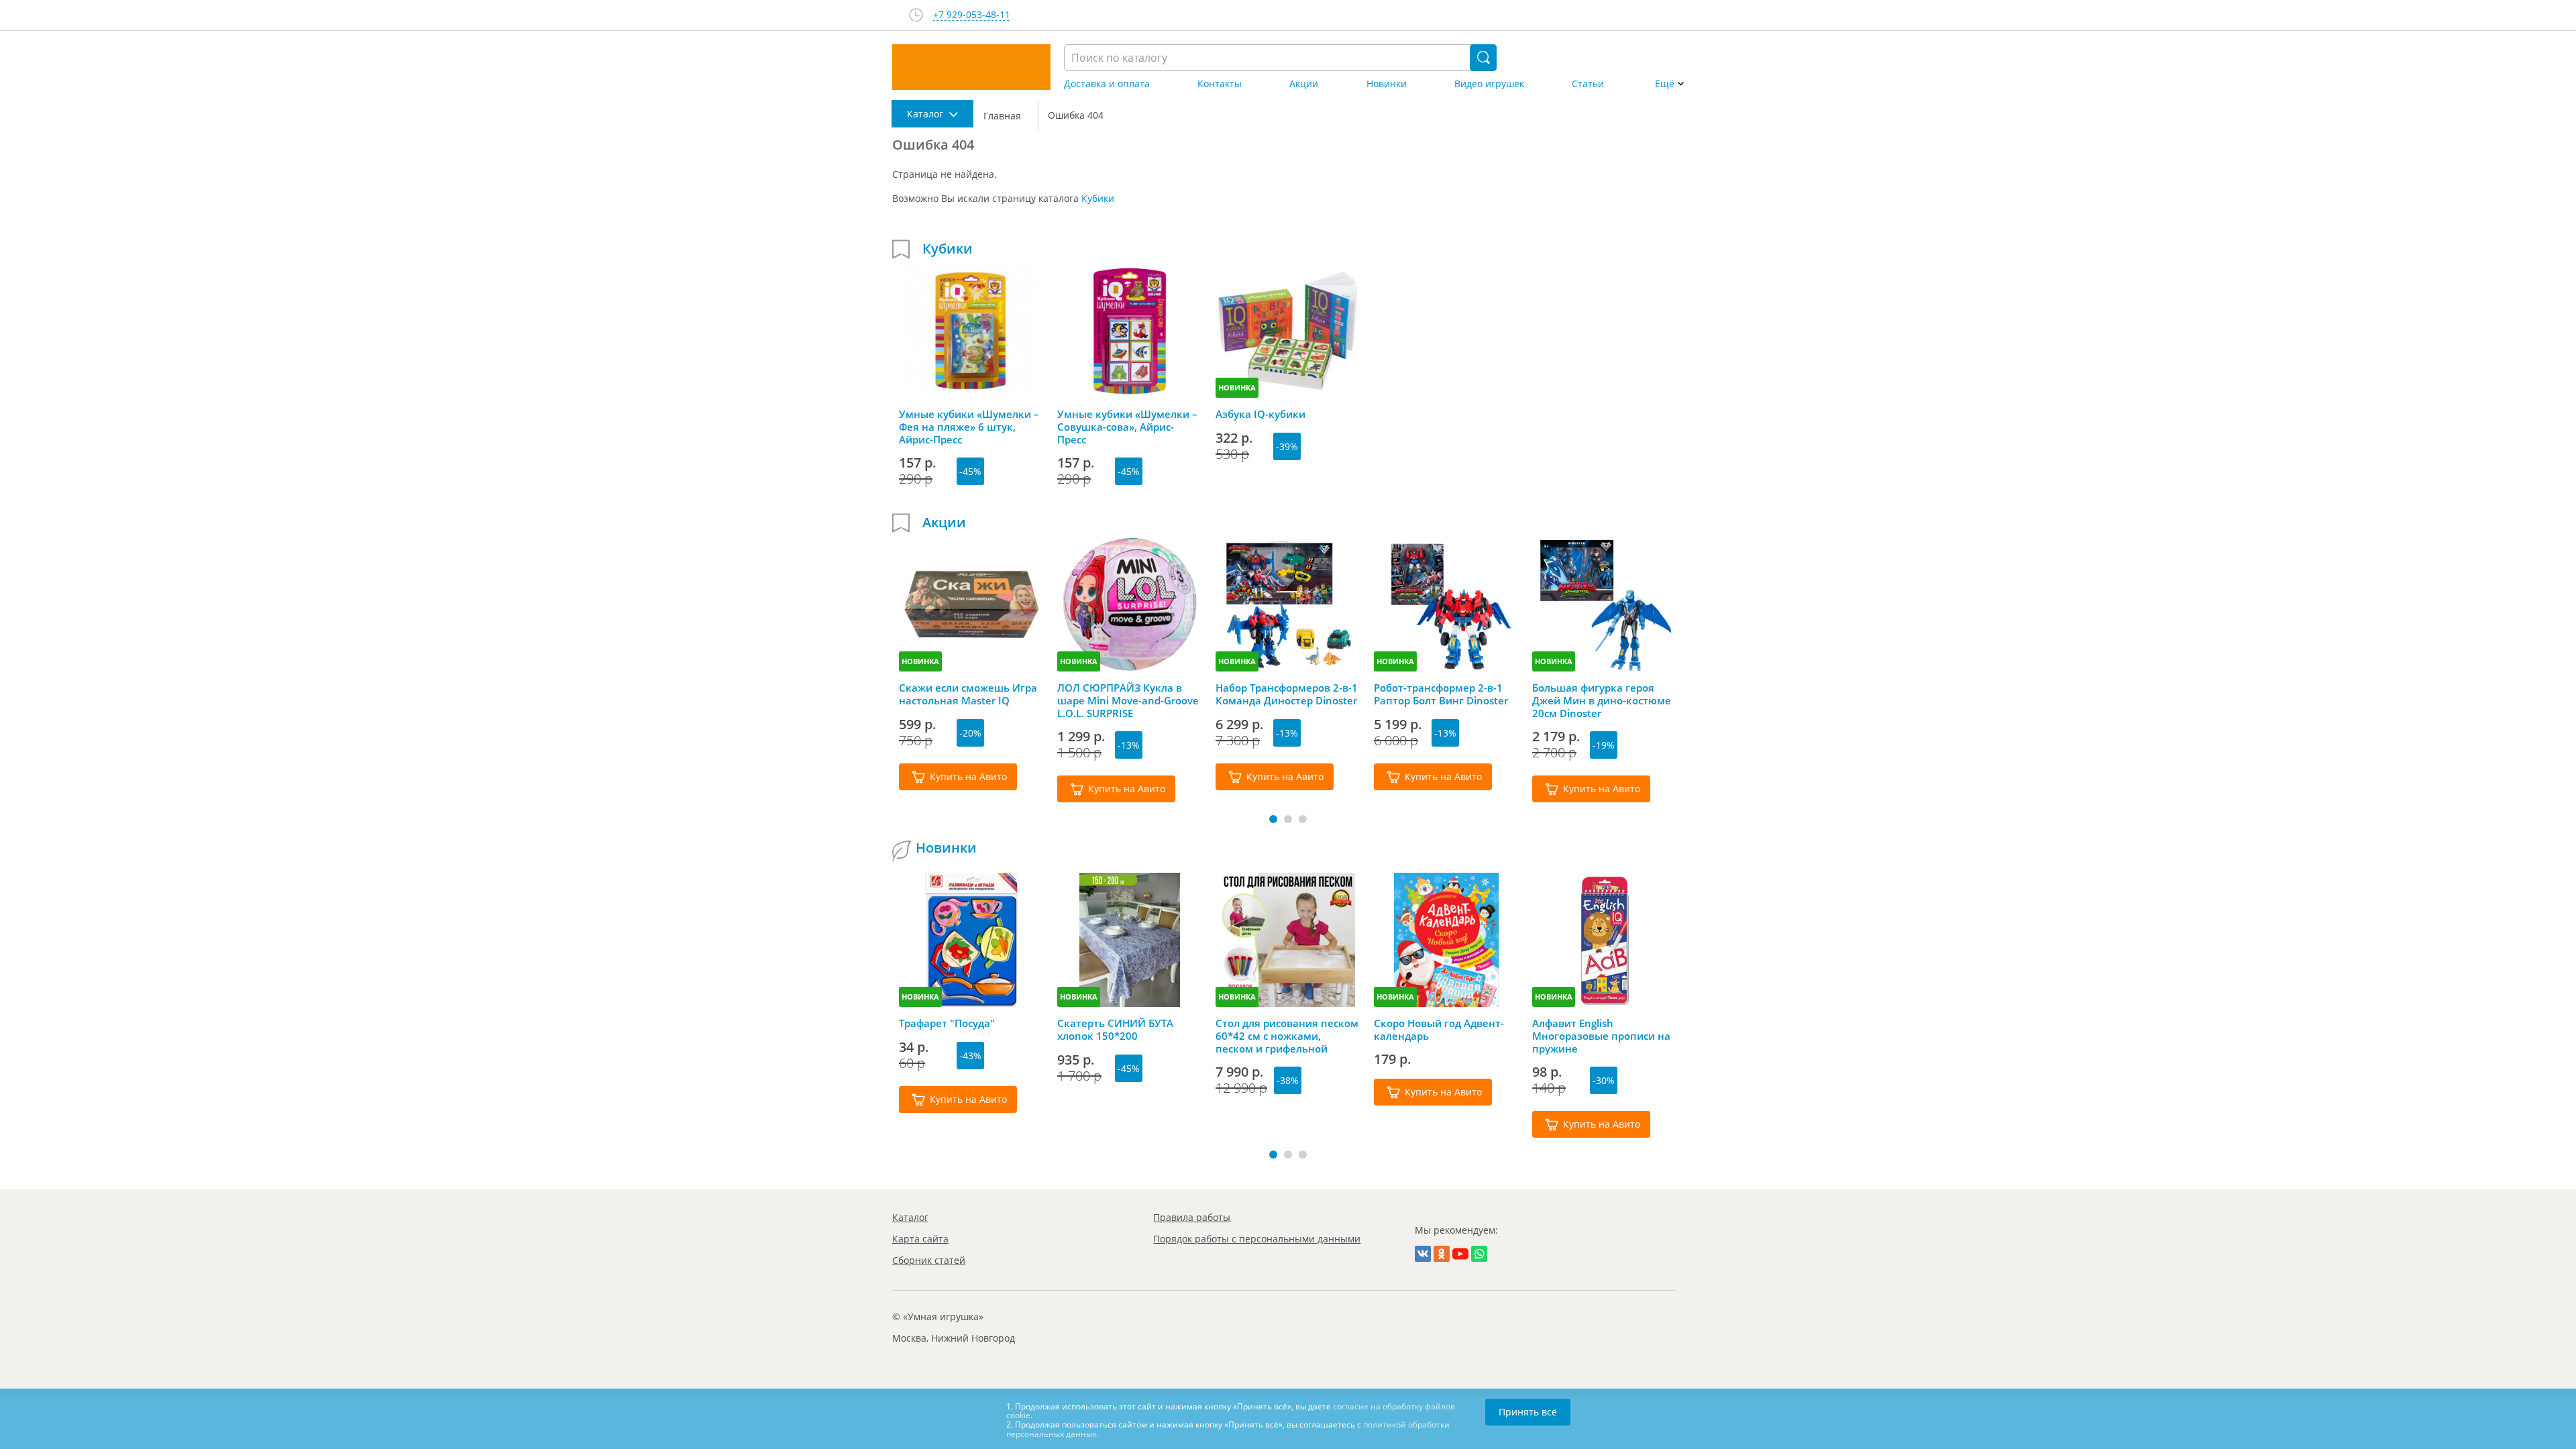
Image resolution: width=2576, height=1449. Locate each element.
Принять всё (1528, 1412)
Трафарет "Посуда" (947, 1023)
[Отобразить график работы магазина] (916, 15)
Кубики (1098, 198)
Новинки (1387, 84)
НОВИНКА (1237, 387)
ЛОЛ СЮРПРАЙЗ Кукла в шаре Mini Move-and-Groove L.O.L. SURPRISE (1128, 700)
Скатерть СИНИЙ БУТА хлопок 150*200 (1115, 1030)
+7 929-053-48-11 (972, 15)
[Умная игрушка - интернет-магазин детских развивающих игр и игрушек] (971, 67)
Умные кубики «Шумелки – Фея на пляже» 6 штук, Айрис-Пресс (969, 427)
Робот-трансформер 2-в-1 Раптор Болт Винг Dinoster (1441, 694)
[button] (1273, 819)
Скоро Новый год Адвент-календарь (1439, 1030)
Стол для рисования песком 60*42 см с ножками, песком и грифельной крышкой (1287, 1036)
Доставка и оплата (1107, 84)
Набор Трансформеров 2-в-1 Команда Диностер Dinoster (1287, 694)
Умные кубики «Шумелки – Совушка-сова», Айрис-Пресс (1127, 427)
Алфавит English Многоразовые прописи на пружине (1601, 1036)
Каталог (910, 1217)
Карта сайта (920, 1239)
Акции (1304, 84)
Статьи (1588, 84)
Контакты (1220, 84)
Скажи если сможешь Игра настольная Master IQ (968, 694)
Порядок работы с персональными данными (1257, 1239)
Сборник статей (929, 1260)
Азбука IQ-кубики (1260, 414)
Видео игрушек (1489, 84)
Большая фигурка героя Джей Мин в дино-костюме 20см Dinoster (1602, 700)
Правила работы (1192, 1217)
